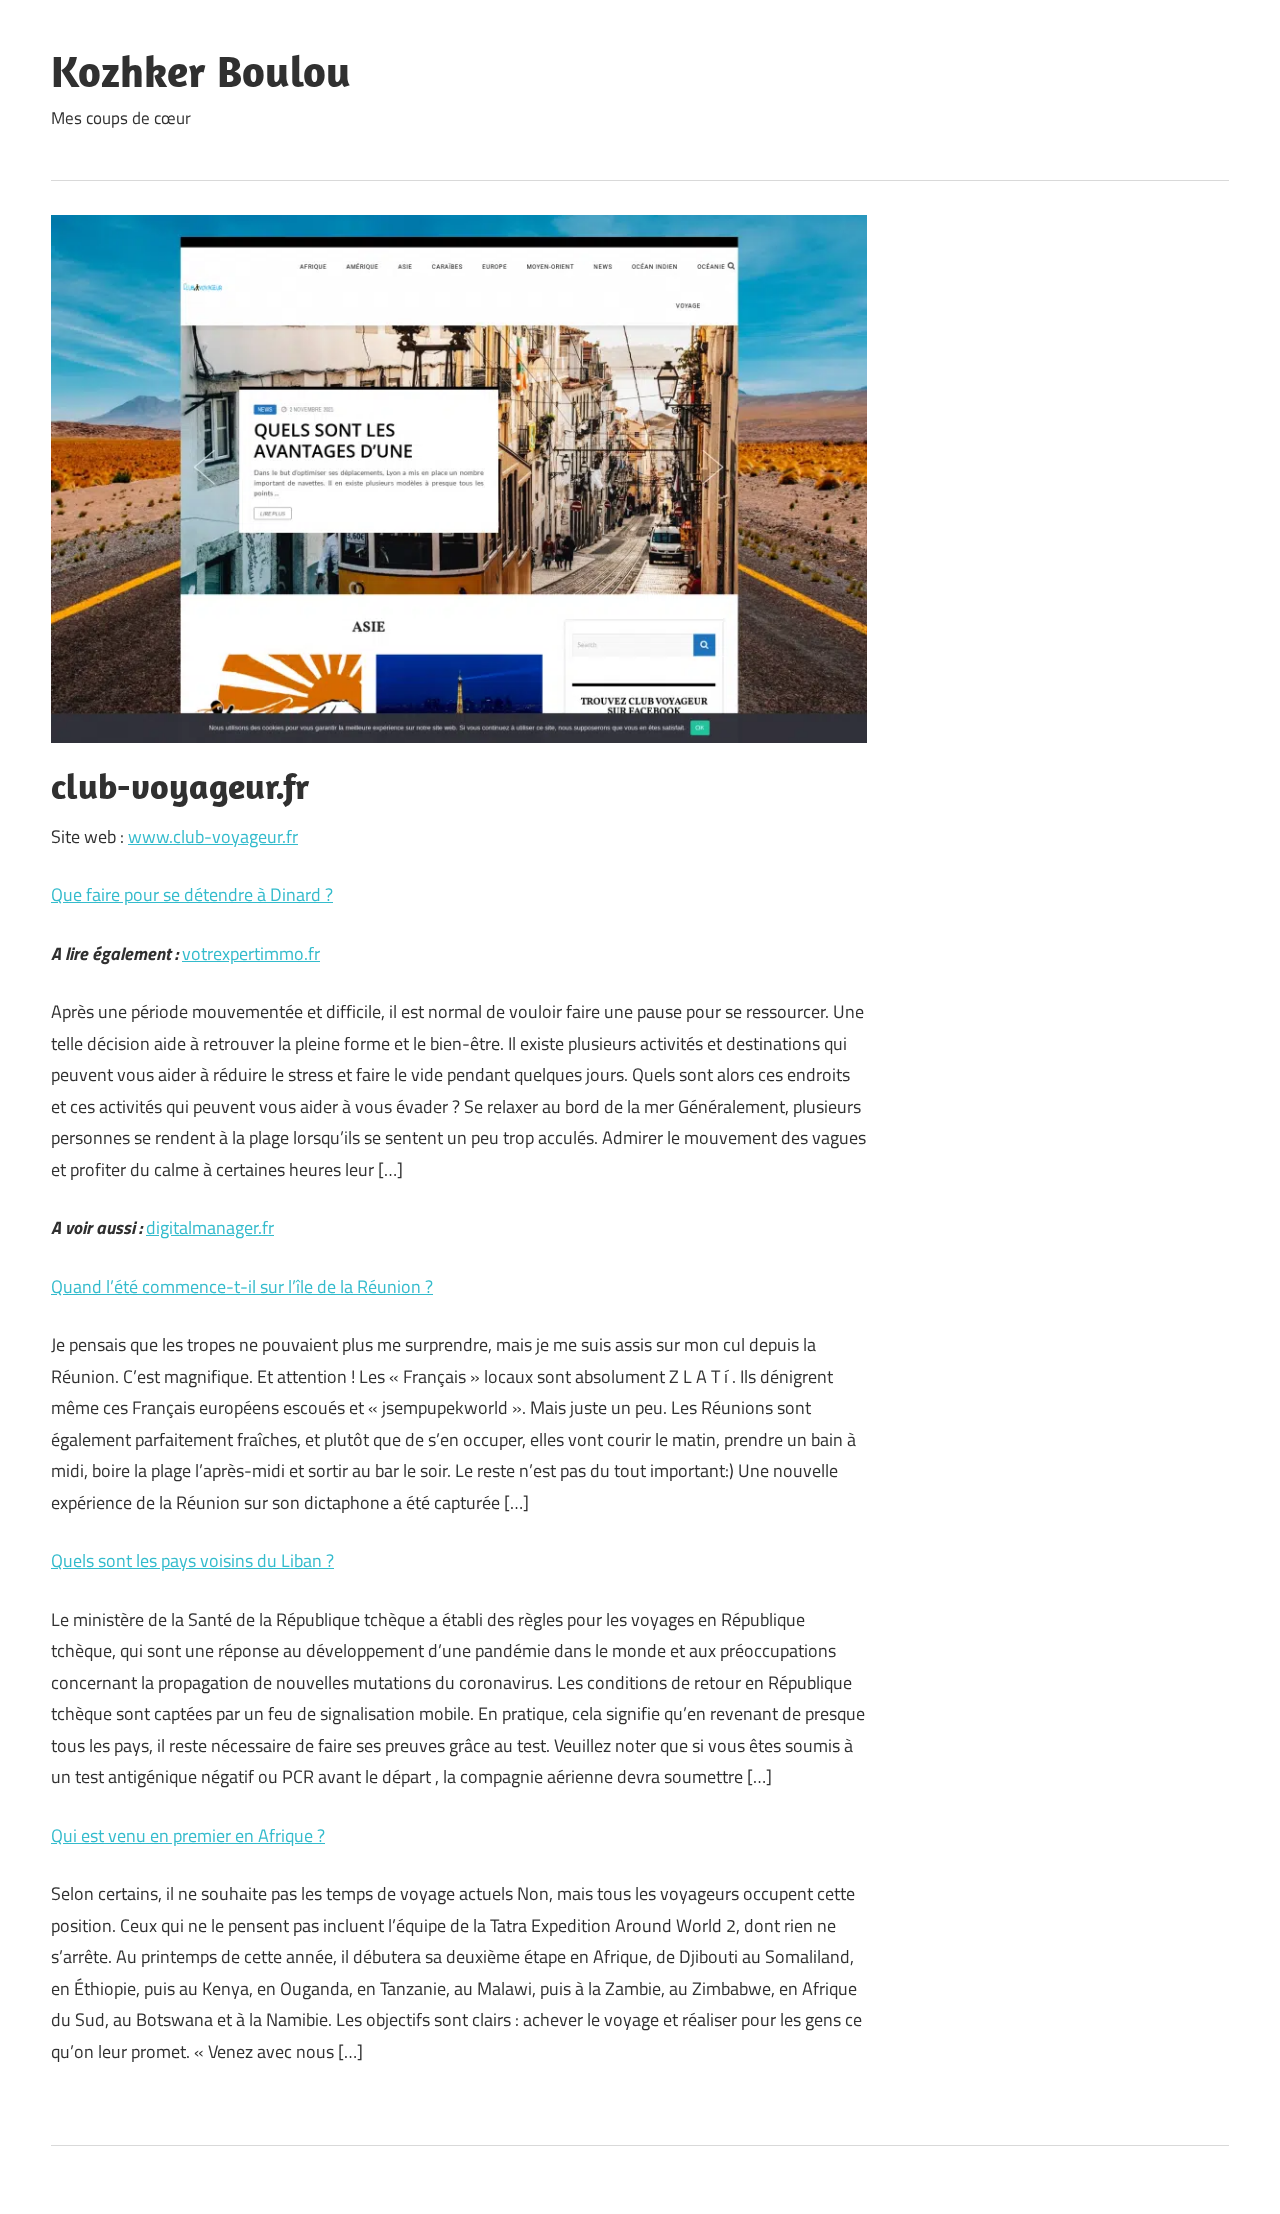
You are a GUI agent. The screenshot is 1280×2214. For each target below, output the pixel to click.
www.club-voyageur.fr (213, 836)
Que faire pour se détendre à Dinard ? (192, 894)
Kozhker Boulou (201, 71)
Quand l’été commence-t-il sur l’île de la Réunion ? (242, 1286)
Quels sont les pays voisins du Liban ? (192, 1560)
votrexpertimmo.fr (251, 953)
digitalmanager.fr (210, 1227)
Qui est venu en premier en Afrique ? (188, 1835)
